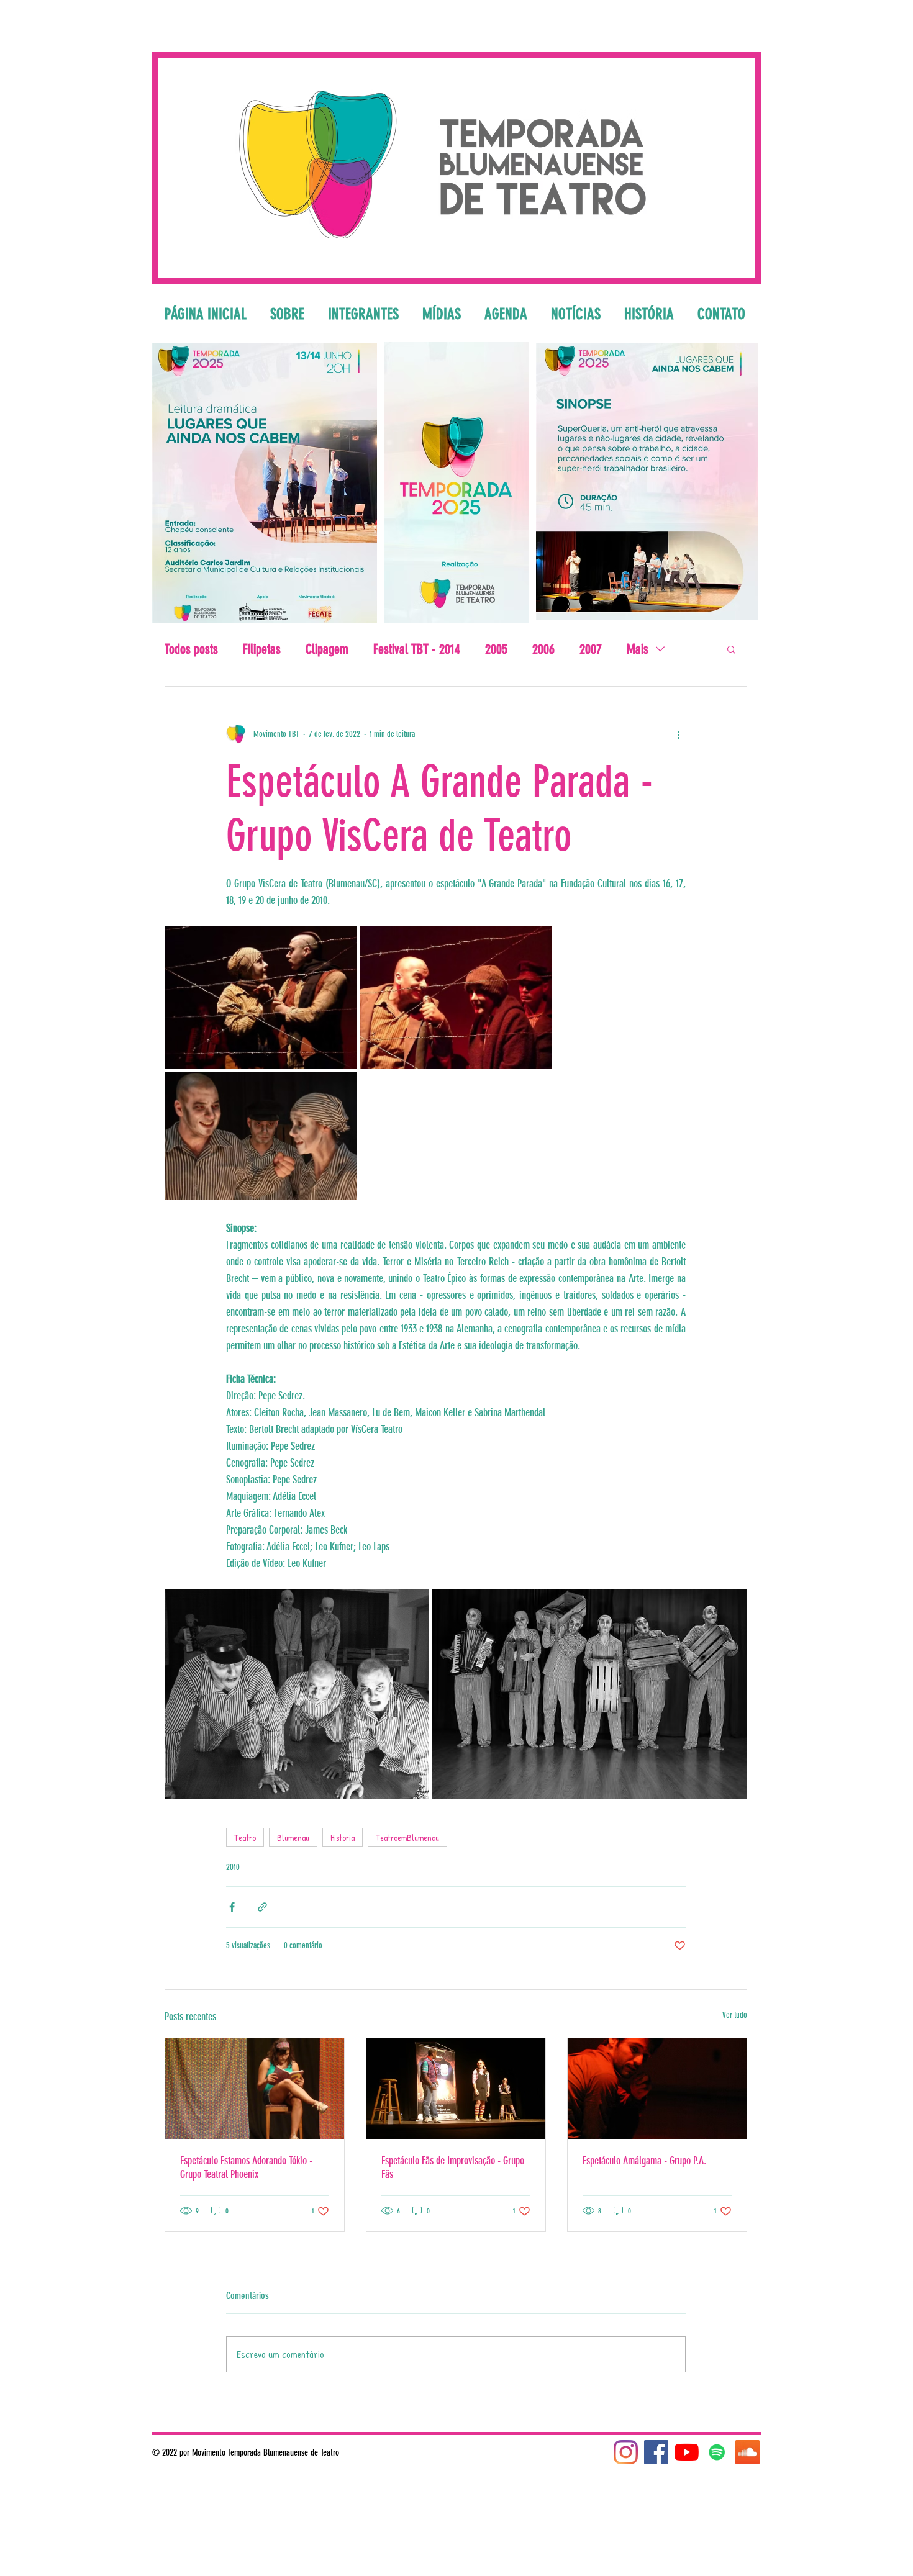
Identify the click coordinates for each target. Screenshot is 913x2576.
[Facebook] (656, 2452)
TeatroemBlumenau (407, 1837)
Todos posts (191, 649)
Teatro (245, 1837)
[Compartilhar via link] (262, 1907)
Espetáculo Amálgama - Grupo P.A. (644, 2161)
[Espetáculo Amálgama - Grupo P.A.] (657, 2089)
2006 (543, 649)
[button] (731, 649)
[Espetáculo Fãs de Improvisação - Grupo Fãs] (456, 2089)
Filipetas (262, 649)
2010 (233, 1867)
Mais (638, 649)
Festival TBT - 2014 (417, 649)
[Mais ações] (678, 734)
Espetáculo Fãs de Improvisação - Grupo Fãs (453, 2167)
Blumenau (293, 1837)
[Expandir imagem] (261, 997)
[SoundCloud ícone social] (747, 2452)
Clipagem (327, 649)
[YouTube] (687, 2452)
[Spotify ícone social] (717, 2452)
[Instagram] (626, 2452)
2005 (496, 649)
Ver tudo (735, 2015)
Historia (343, 1837)
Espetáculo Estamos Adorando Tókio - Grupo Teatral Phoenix (246, 2167)
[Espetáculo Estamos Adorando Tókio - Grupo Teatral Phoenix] (255, 2089)
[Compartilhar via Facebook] (232, 1907)
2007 (591, 649)
